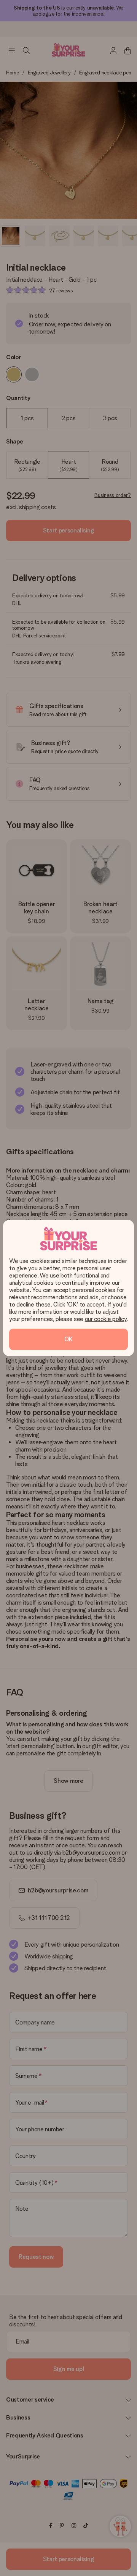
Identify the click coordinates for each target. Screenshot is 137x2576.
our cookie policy (106, 1319)
